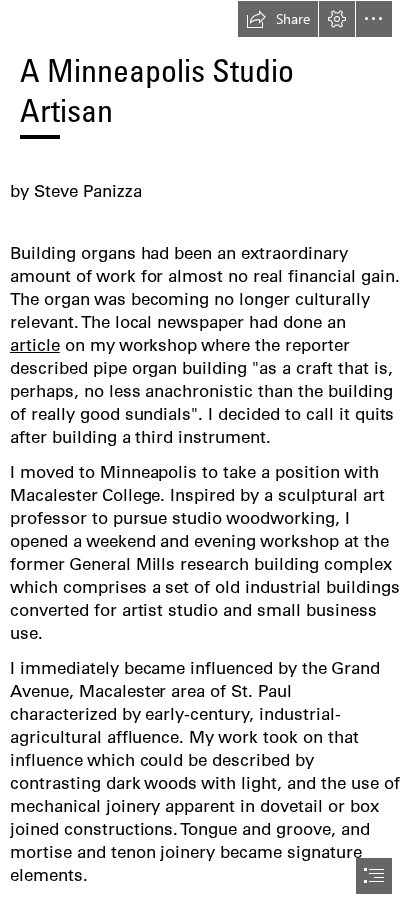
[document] (206, 457)
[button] (278, 19)
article (35, 344)
